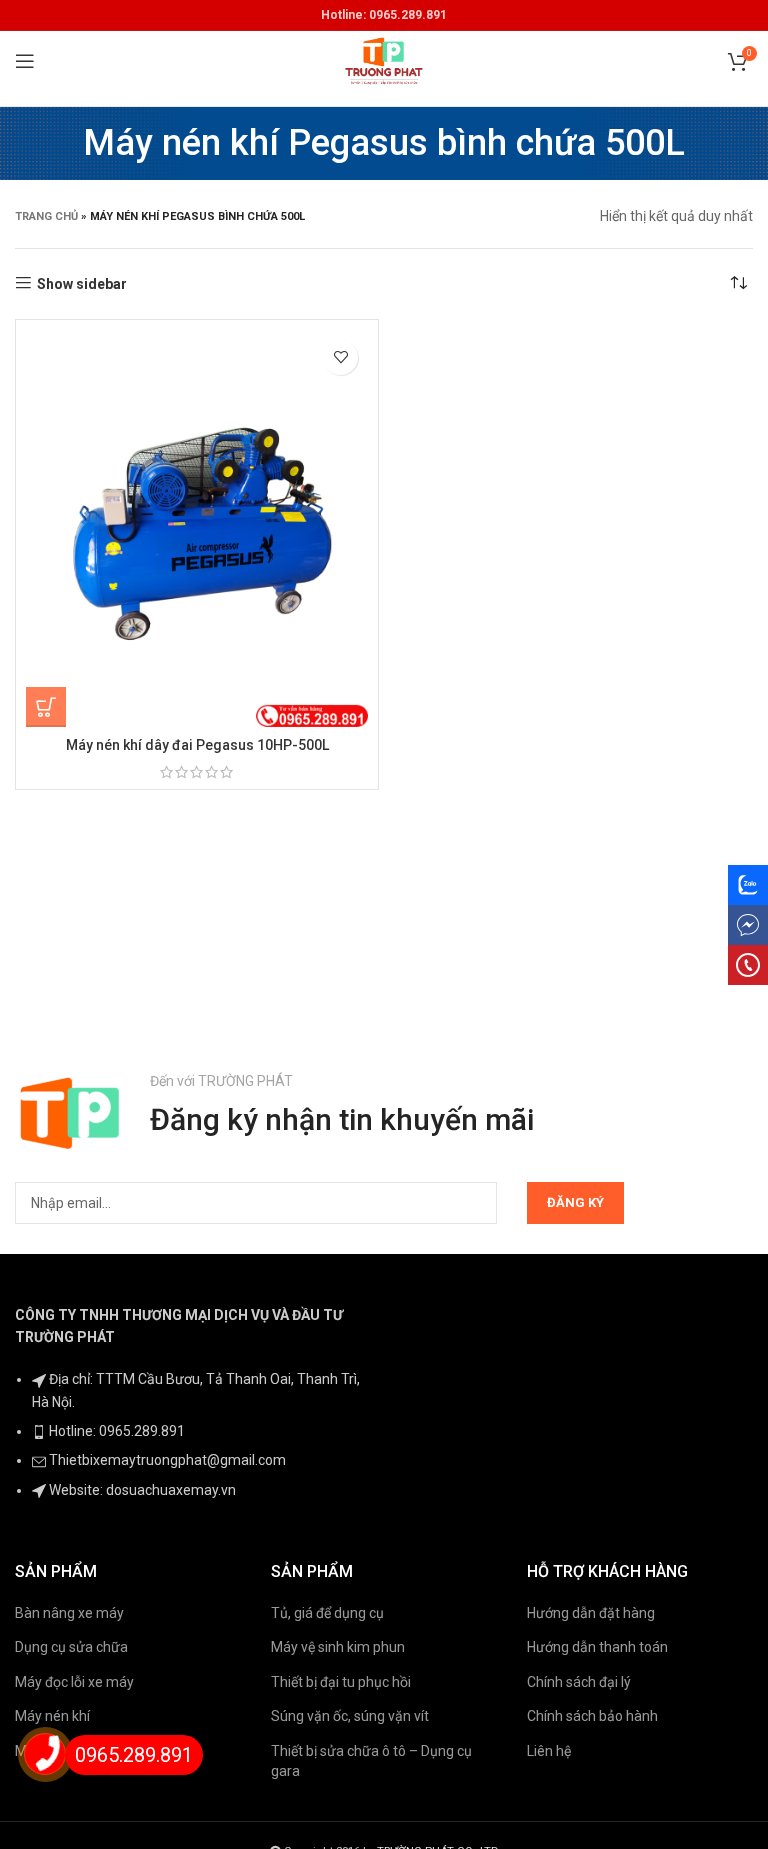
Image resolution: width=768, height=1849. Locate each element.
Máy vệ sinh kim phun (338, 1647)
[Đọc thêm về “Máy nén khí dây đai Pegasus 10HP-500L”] (46, 707)
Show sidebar (82, 284)
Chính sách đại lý (579, 1682)
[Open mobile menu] (25, 61)
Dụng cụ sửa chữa (71, 1647)
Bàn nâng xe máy (69, 1613)
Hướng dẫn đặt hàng (591, 1613)
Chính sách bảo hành (592, 1716)
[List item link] (192, 1444)
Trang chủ (46, 216)
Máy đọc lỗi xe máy (74, 1682)
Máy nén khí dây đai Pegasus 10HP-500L (197, 745)
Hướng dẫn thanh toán (597, 1647)
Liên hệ (549, 1751)
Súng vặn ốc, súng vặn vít (350, 1716)
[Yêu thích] (340, 357)
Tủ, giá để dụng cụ (327, 1613)
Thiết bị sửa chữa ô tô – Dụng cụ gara (371, 1761)
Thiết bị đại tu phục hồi (341, 1682)
